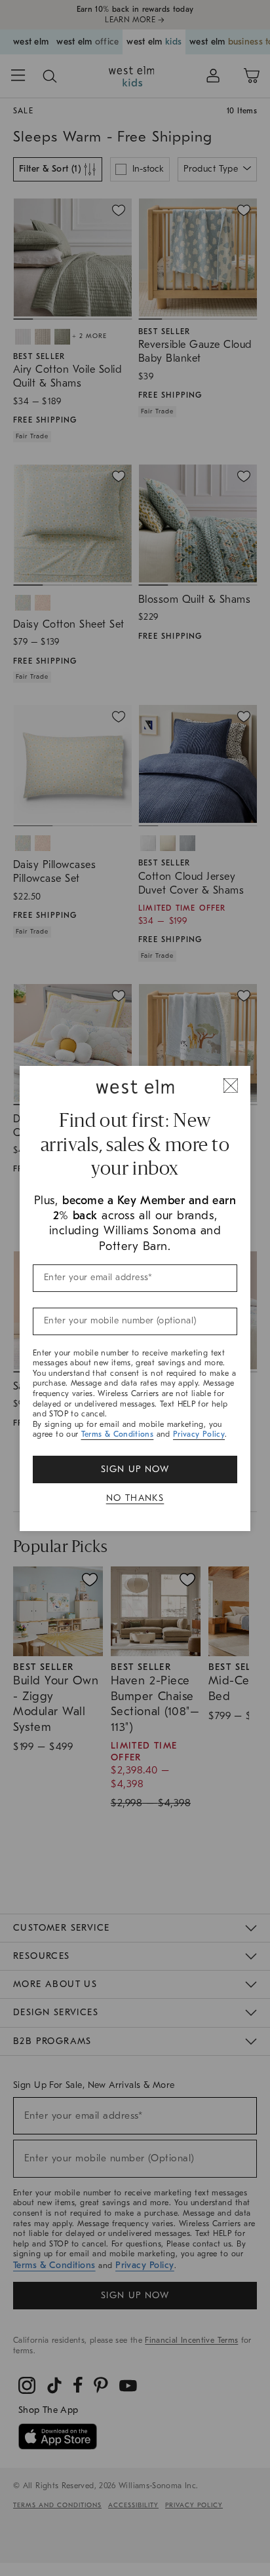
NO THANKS (135, 1498)
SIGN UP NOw (135, 1469)
